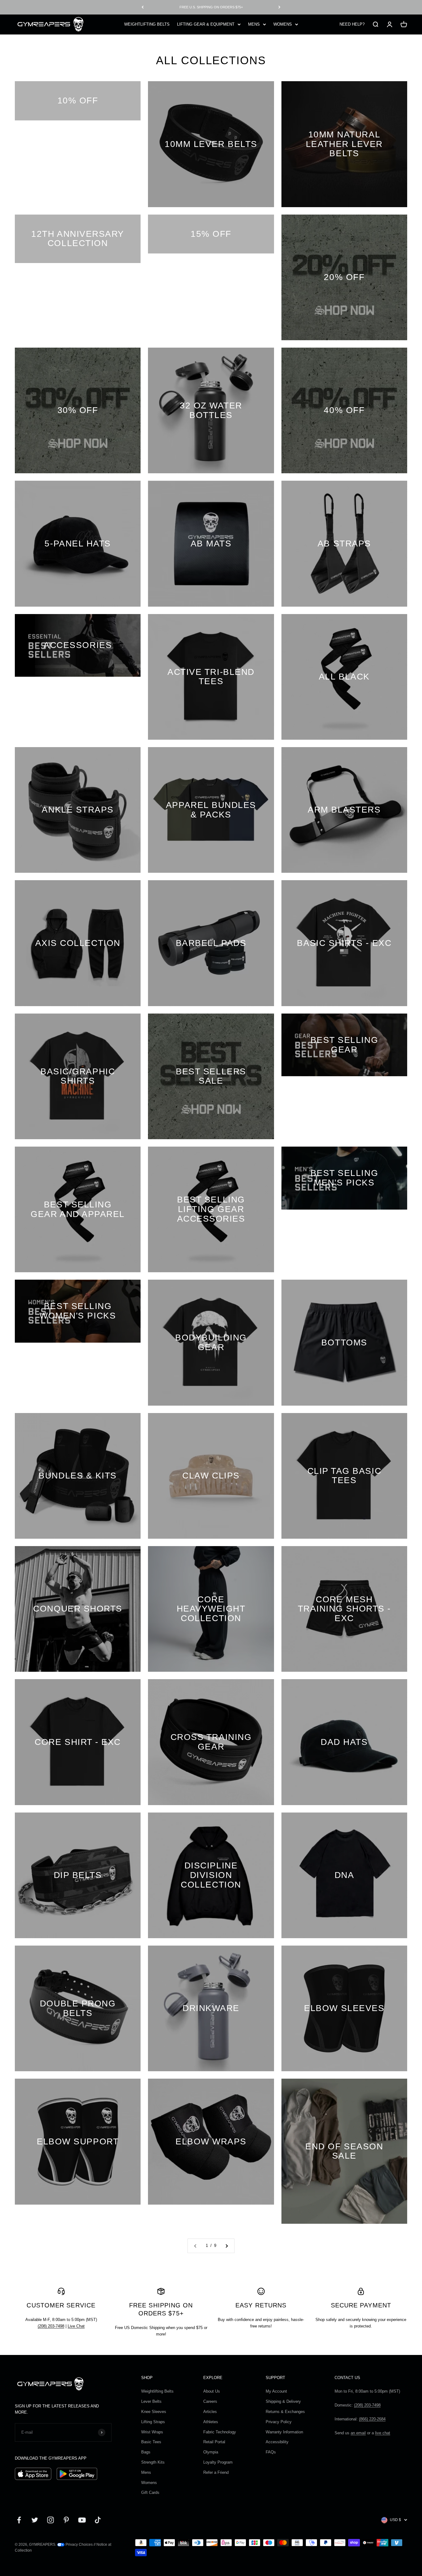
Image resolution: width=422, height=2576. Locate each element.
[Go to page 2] (226, 2246)
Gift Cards (150, 2492)
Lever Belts (151, 2401)
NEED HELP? (352, 24)
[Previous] (143, 7)
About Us (212, 2391)
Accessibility (277, 2442)
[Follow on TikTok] (98, 2520)
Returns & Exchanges (285, 2412)
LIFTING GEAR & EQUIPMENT (206, 24)
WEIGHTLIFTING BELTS (147, 24)
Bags (146, 2452)
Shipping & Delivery (283, 2401)
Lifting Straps (153, 2422)
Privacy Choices (79, 2545)
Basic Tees (151, 2442)
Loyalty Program (218, 2462)
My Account (276, 2391)
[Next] (279, 7)
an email (358, 2433)
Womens (149, 2483)
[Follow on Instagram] (51, 2520)
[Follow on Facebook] (19, 2520)
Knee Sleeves (154, 2412)
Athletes (211, 2422)
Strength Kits (153, 2462)
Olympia (211, 2452)
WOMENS (283, 24)
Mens (146, 2472)
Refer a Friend (216, 2472)
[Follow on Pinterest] (66, 2520)
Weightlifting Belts (157, 2391)
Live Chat (76, 2326)
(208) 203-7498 (51, 2326)
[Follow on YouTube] (82, 2520)
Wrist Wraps (152, 2432)
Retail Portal (214, 2442)
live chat (383, 2433)
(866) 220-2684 (372, 2419)
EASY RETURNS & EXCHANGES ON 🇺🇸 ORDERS (211, 7)
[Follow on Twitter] (35, 2520)
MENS (254, 24)
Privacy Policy (279, 2422)
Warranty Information (284, 2432)
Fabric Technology (220, 2432)
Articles (210, 2412)
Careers (210, 2401)
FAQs (271, 2452)
